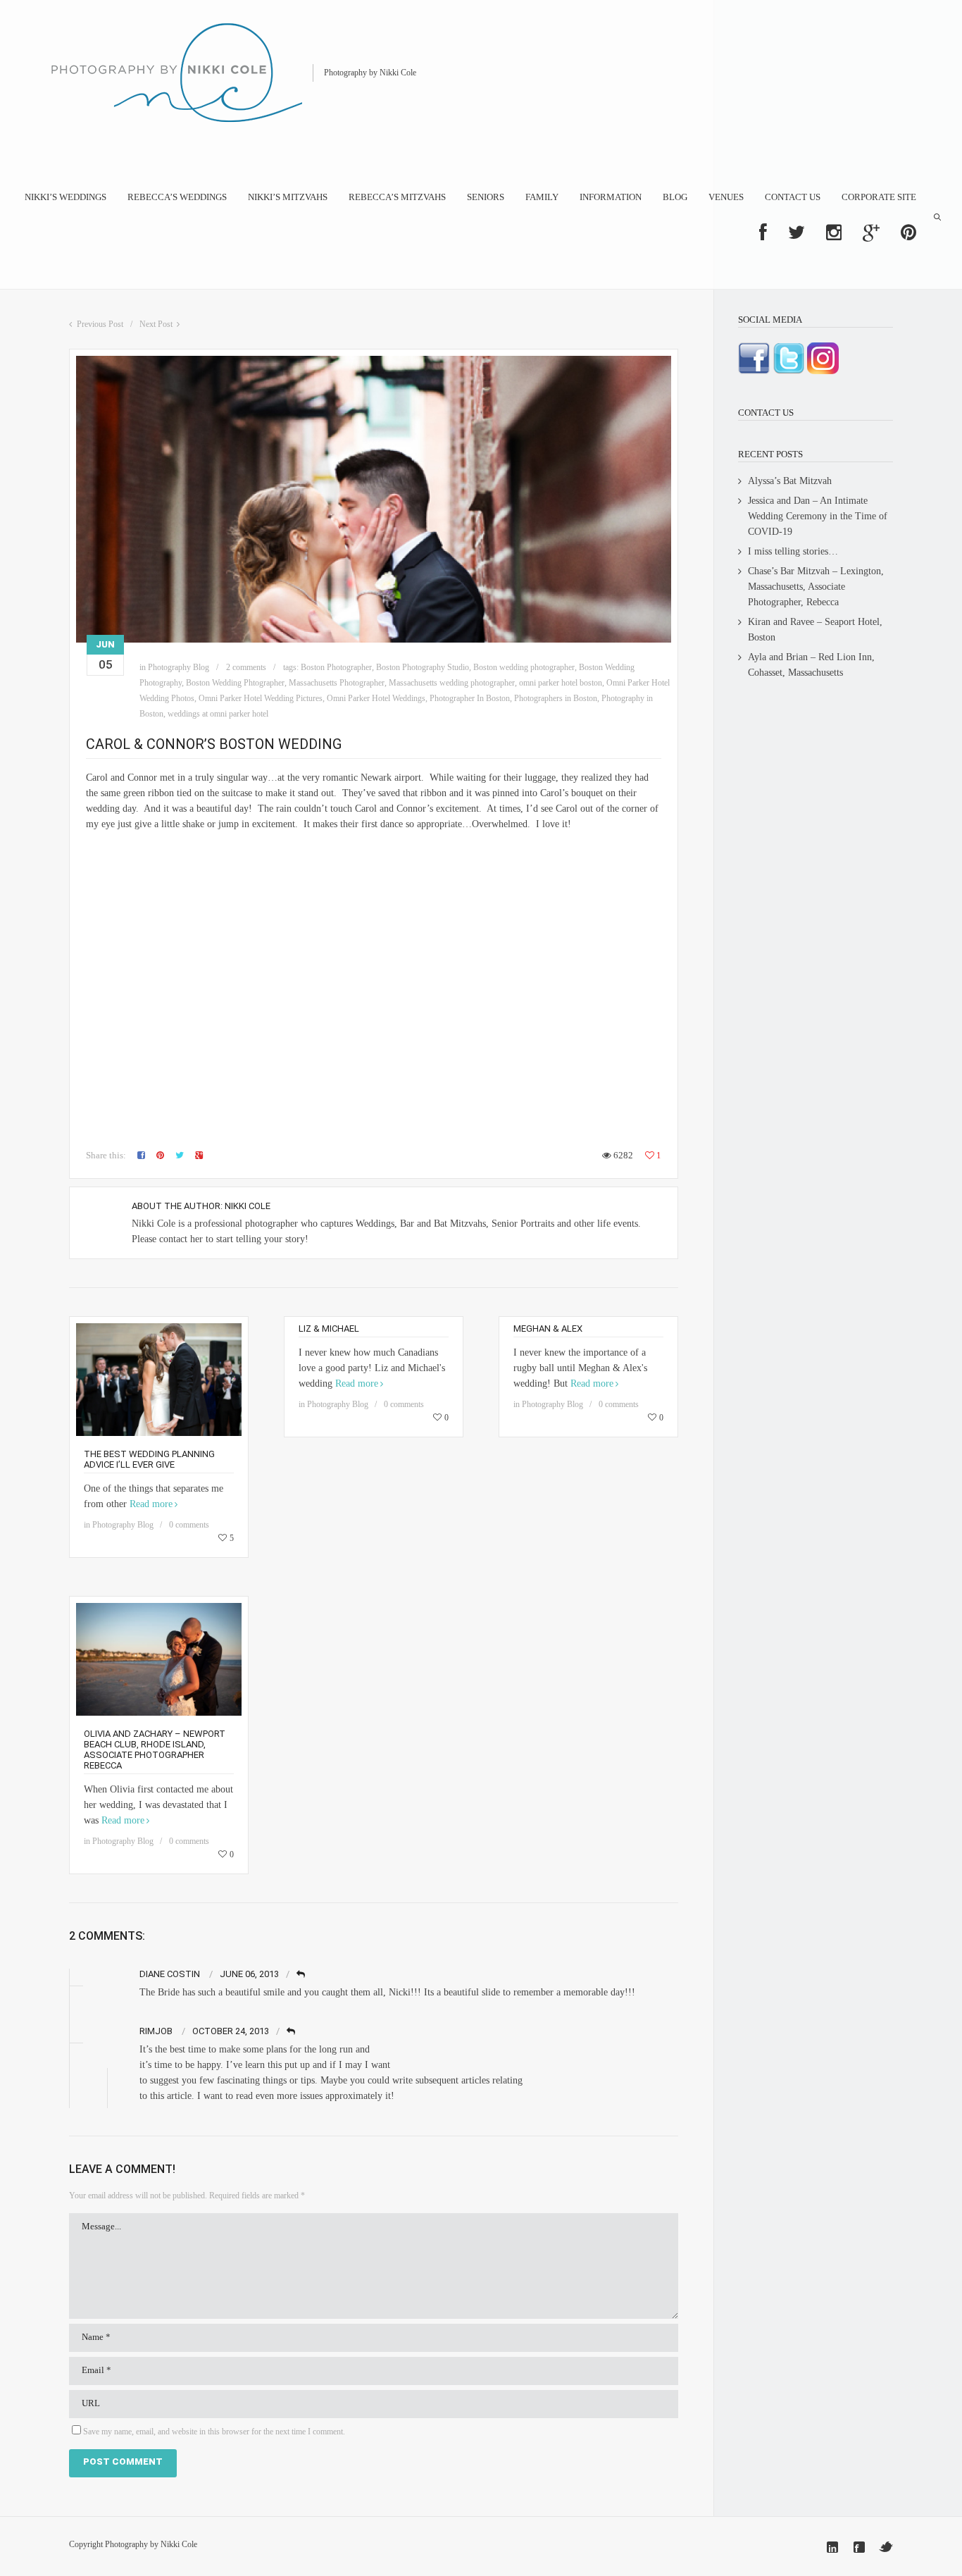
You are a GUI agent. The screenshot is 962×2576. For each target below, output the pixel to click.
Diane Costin (170, 1974)
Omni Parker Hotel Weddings (376, 698)
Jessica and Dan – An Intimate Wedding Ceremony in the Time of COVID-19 (818, 516)
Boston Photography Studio (423, 667)
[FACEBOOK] (763, 233)
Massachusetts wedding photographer (452, 683)
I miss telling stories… (793, 551)
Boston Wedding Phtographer (235, 683)
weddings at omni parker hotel (218, 714)
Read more (151, 1504)
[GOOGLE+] (871, 233)
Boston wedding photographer (524, 667)
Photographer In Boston (470, 698)
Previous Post (100, 324)
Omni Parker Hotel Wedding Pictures (261, 698)
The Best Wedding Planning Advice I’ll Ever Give (149, 1459)
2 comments (246, 667)
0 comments (189, 1525)
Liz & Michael (329, 1329)
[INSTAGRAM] (834, 233)
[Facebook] (859, 2547)
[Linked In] (832, 2547)
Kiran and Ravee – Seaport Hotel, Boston (815, 630)
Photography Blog (179, 667)
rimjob (156, 2031)
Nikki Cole (248, 1206)
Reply (302, 1975)
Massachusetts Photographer (337, 683)
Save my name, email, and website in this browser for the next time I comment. (214, 2432)
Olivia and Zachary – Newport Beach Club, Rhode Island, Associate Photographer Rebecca (155, 1750)
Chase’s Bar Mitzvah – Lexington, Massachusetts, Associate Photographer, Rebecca (816, 587)
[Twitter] (886, 2547)
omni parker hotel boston (561, 683)
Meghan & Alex (548, 1329)
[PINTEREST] (908, 233)
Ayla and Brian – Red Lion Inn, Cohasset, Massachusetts (811, 665)
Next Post (156, 324)
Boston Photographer (336, 667)
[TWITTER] (797, 233)
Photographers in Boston (556, 698)
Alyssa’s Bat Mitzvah (790, 481)
